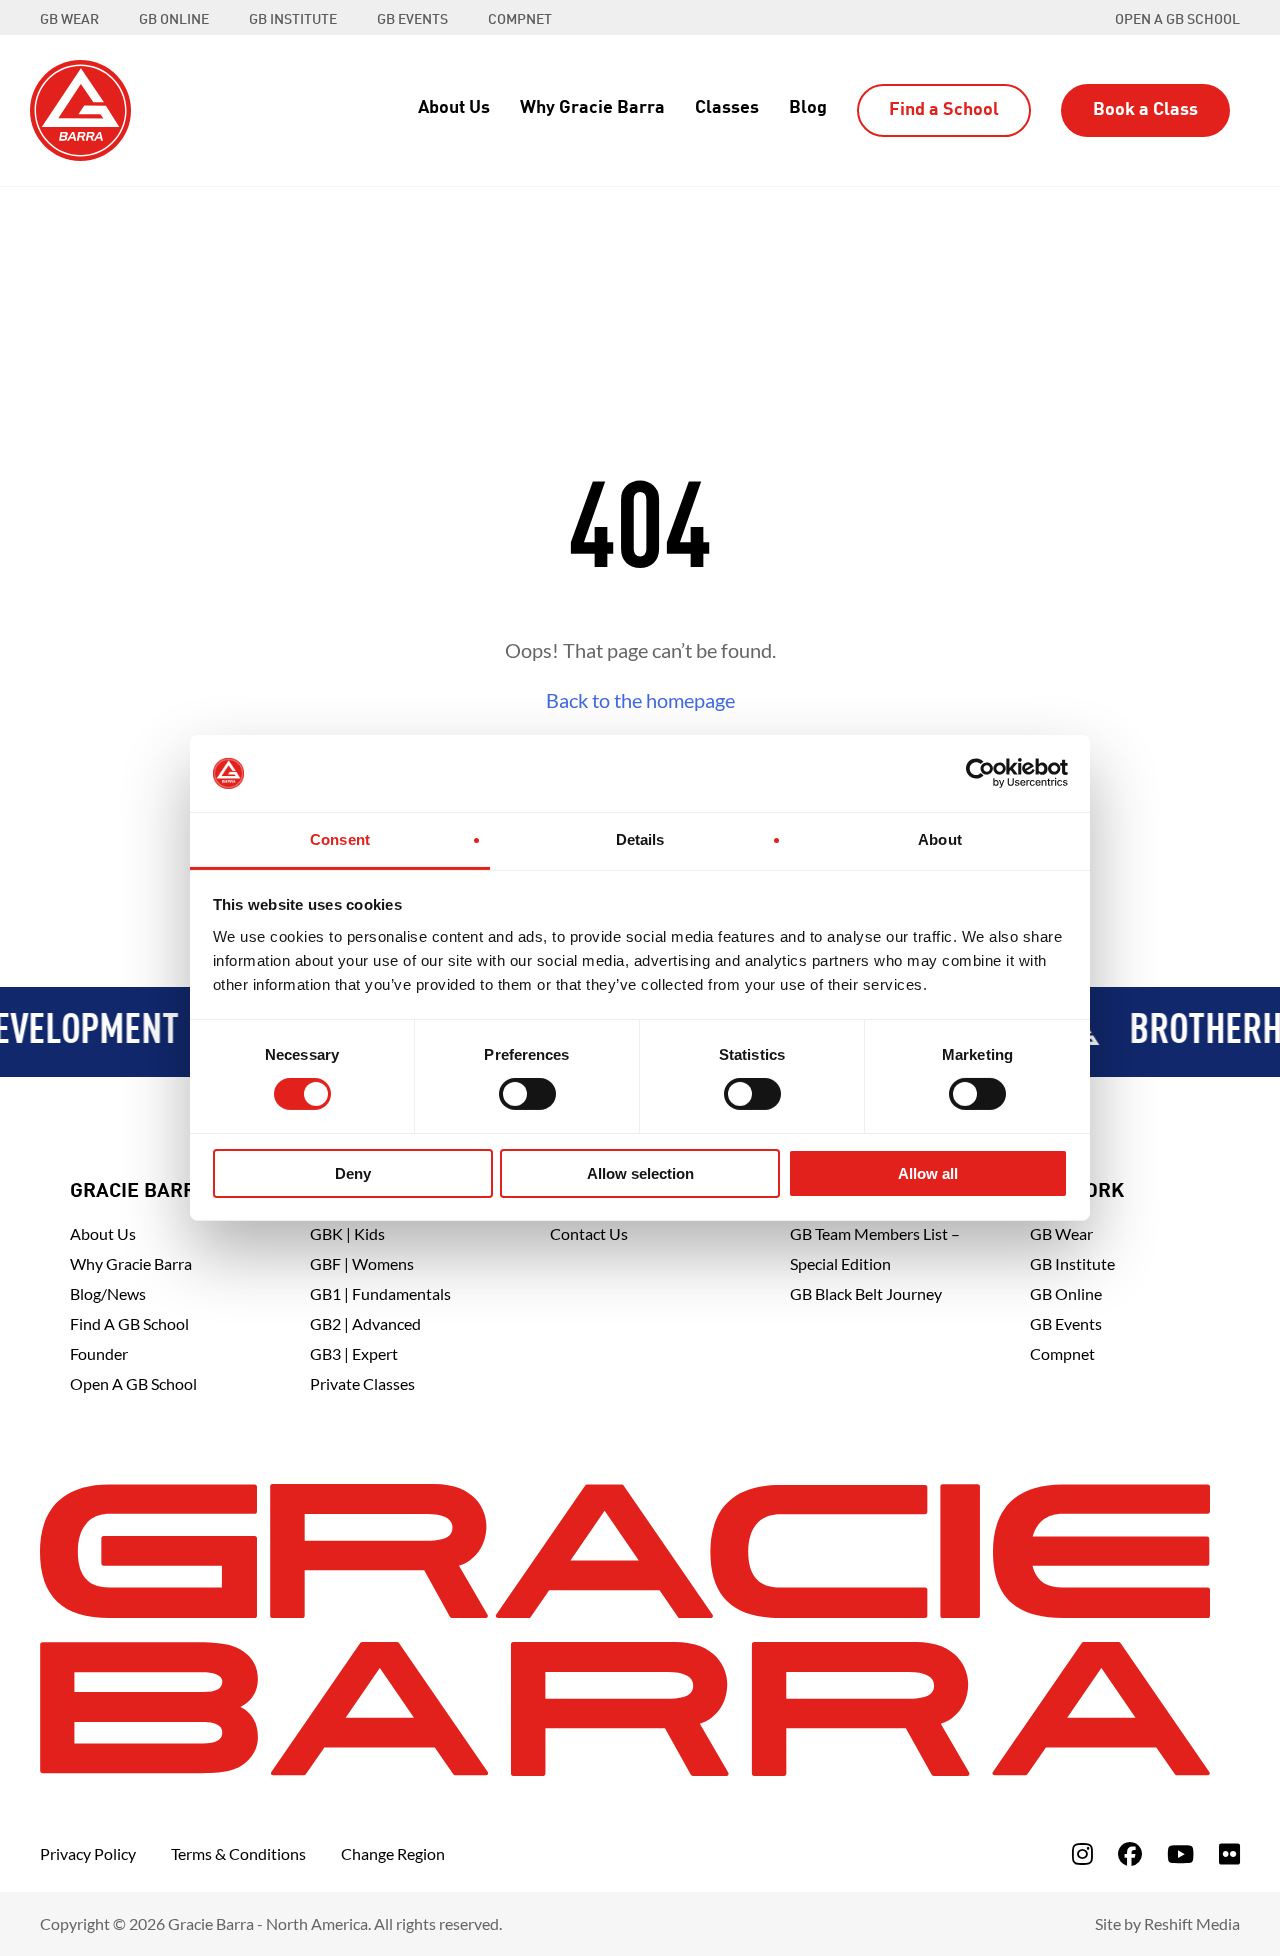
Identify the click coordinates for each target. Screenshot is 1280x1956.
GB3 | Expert (354, 1353)
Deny (353, 1173)
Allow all (928, 1173)
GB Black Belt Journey (866, 1293)
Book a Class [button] (1145, 110)
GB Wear (1061, 1233)
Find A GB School (129, 1323)
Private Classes (362, 1383)
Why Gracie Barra (592, 108)
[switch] (527, 1094)
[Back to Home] (80, 108)
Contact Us (589, 1233)
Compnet (1062, 1353)
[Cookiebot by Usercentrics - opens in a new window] (980, 773)
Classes (727, 108)
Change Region (393, 1853)
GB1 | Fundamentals (380, 1293)
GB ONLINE (174, 20)
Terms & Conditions (238, 1853)
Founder (99, 1353)
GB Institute (1072, 1263)
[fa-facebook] (1130, 1853)
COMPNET (520, 20)
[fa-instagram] (1082, 1853)
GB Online (1066, 1293)
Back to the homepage (640, 700)
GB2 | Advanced (365, 1323)
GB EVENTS (412, 20)
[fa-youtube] (1180, 1853)
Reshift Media (1192, 1923)
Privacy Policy (88, 1853)
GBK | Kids (347, 1233)
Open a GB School (1177, 20)
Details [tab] (640, 839)
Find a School (944, 110)
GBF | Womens (362, 1263)
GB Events (1066, 1323)
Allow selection (640, 1173)
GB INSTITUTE (293, 20)
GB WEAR (69, 20)
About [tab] (940, 839)
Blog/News (108, 1293)
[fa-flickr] (1229, 1853)
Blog (808, 108)
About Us (454, 108)
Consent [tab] (340, 839)
